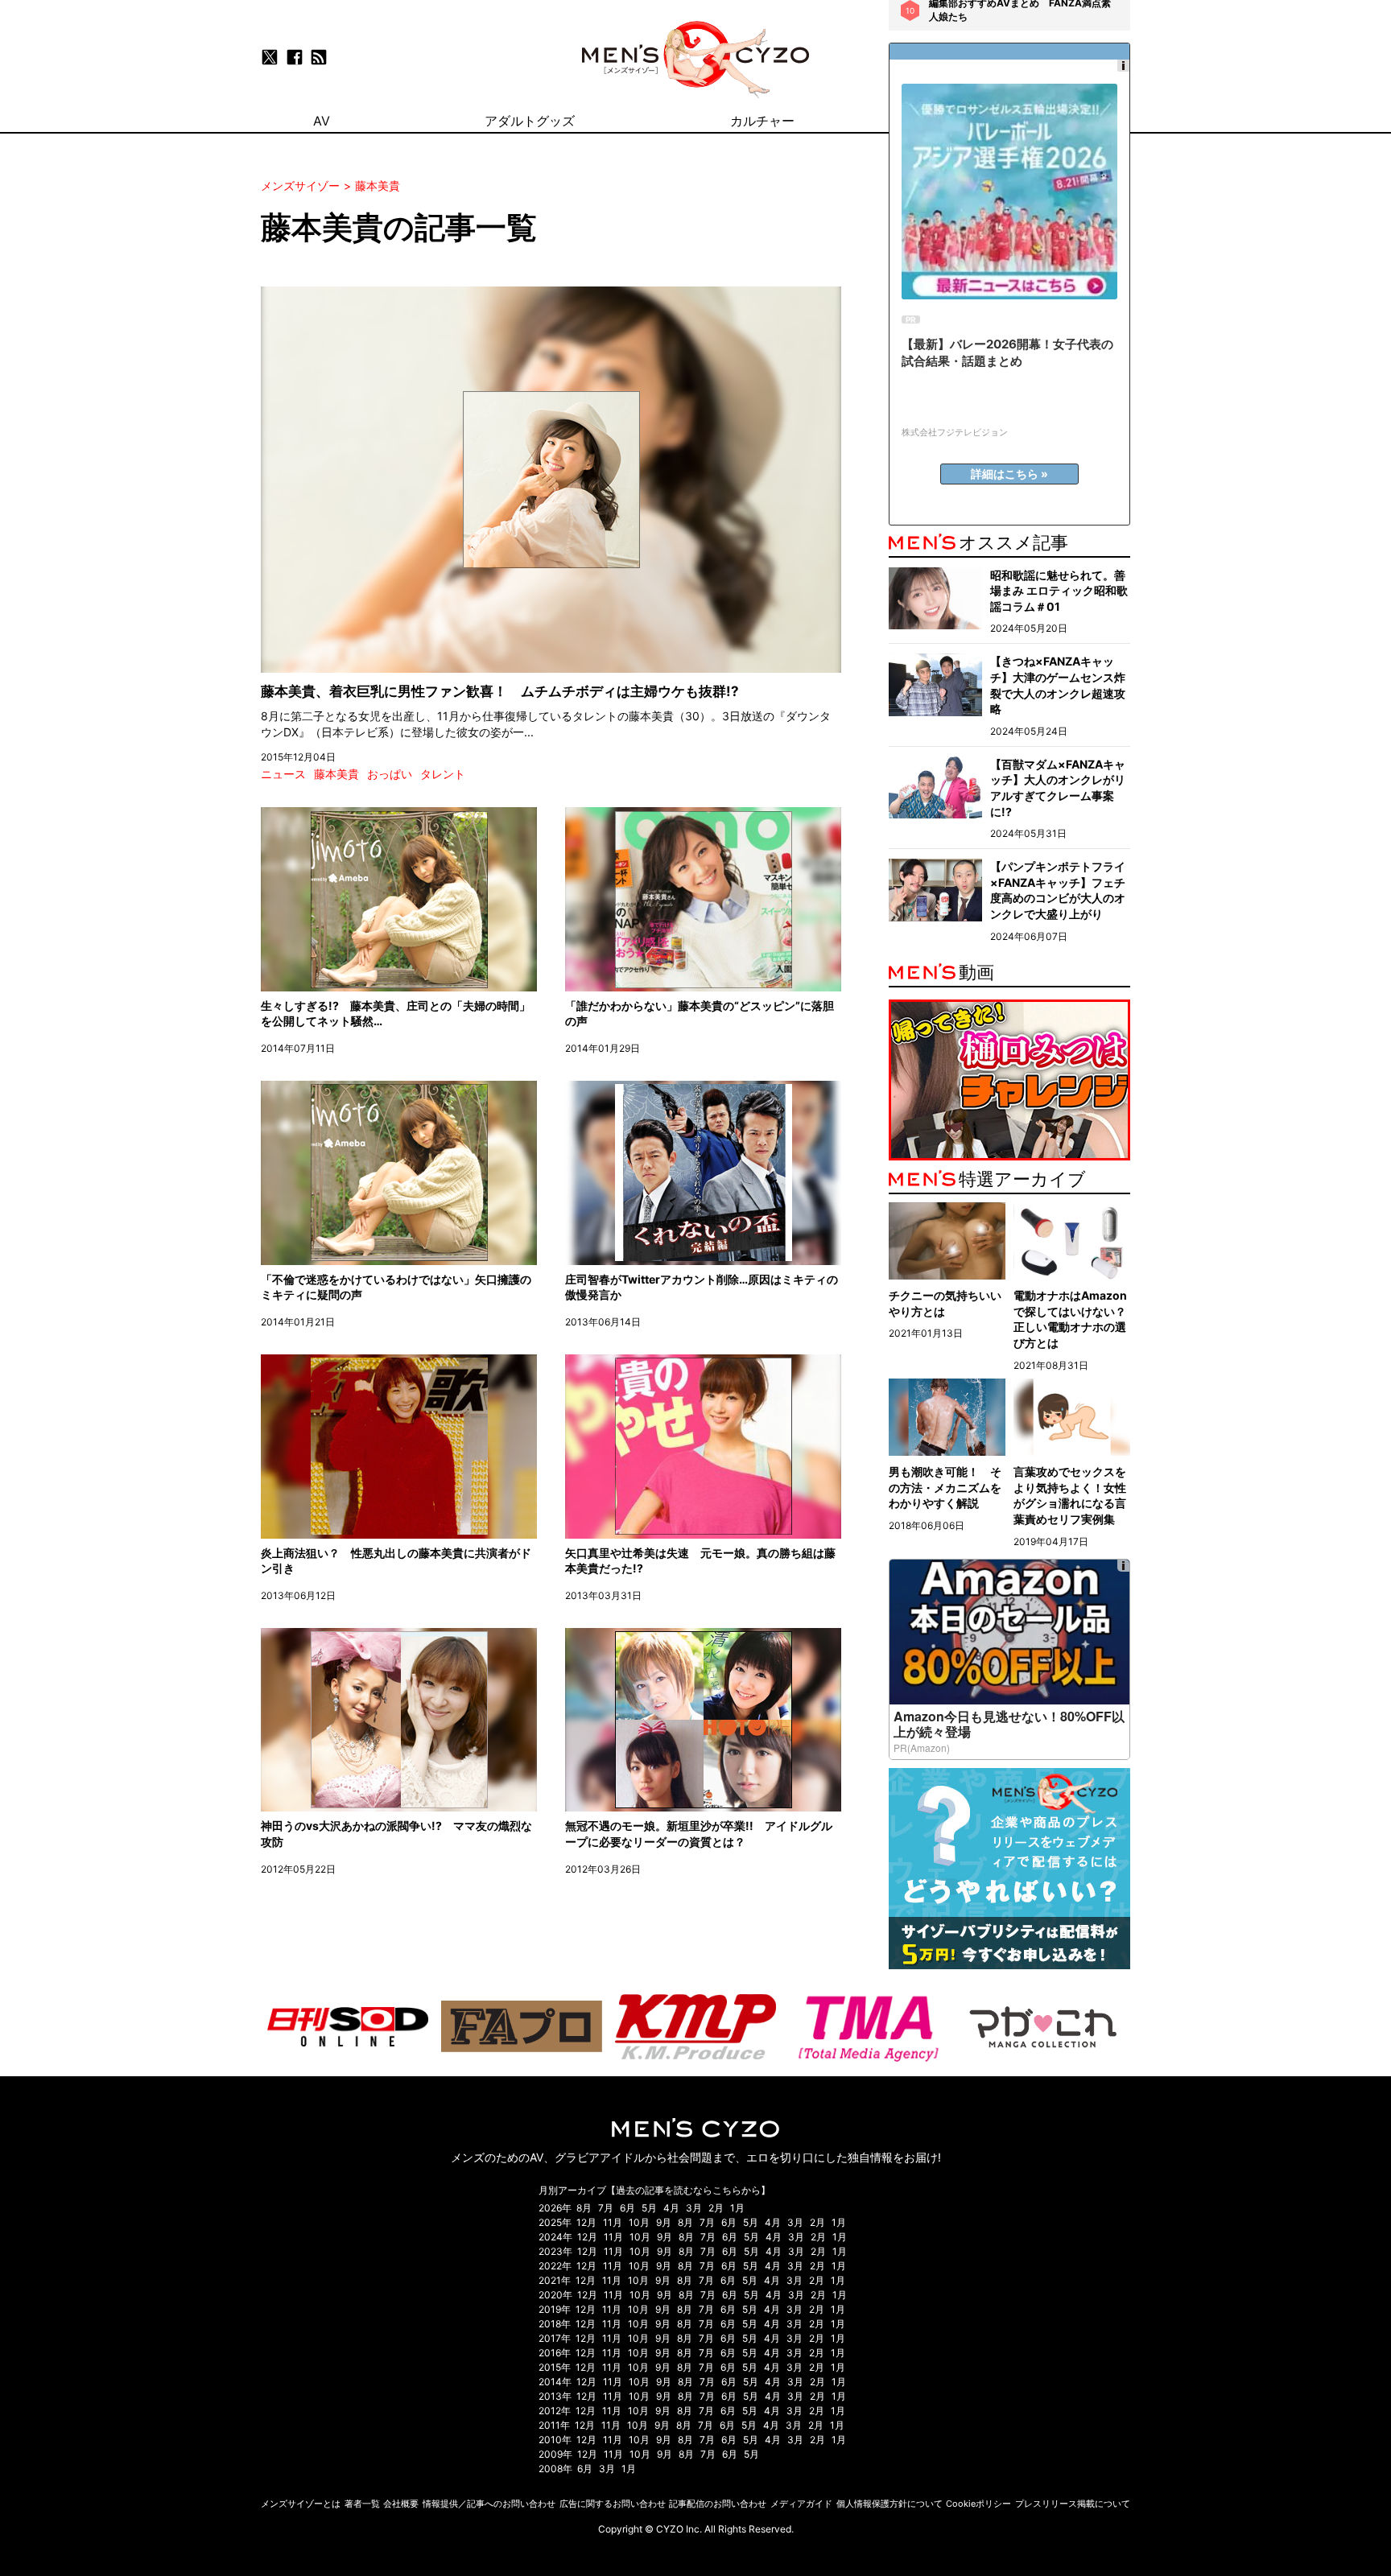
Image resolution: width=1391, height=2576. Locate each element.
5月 (649, 2208)
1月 (737, 2208)
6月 (627, 2208)
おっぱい (390, 774)
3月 (694, 2208)
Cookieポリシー (978, 2504)
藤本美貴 (336, 774)
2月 (716, 2208)
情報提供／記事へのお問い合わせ (489, 2504)
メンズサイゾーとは (301, 2504)
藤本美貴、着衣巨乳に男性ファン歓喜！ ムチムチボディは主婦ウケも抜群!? (500, 691)
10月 (639, 2222)
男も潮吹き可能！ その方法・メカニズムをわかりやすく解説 (945, 1487)
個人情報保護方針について (889, 2504)
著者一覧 (362, 2504)
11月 (613, 2222)
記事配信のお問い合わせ (718, 2504)
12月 (586, 2222)
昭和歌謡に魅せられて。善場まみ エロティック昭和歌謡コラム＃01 (1059, 591)
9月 (664, 2222)
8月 (584, 2208)
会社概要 (401, 2504)
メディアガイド (801, 2504)
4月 (671, 2208)
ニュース (283, 774)
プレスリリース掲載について (1073, 2504)
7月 (606, 2208)
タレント (443, 774)
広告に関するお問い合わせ (613, 2504)
